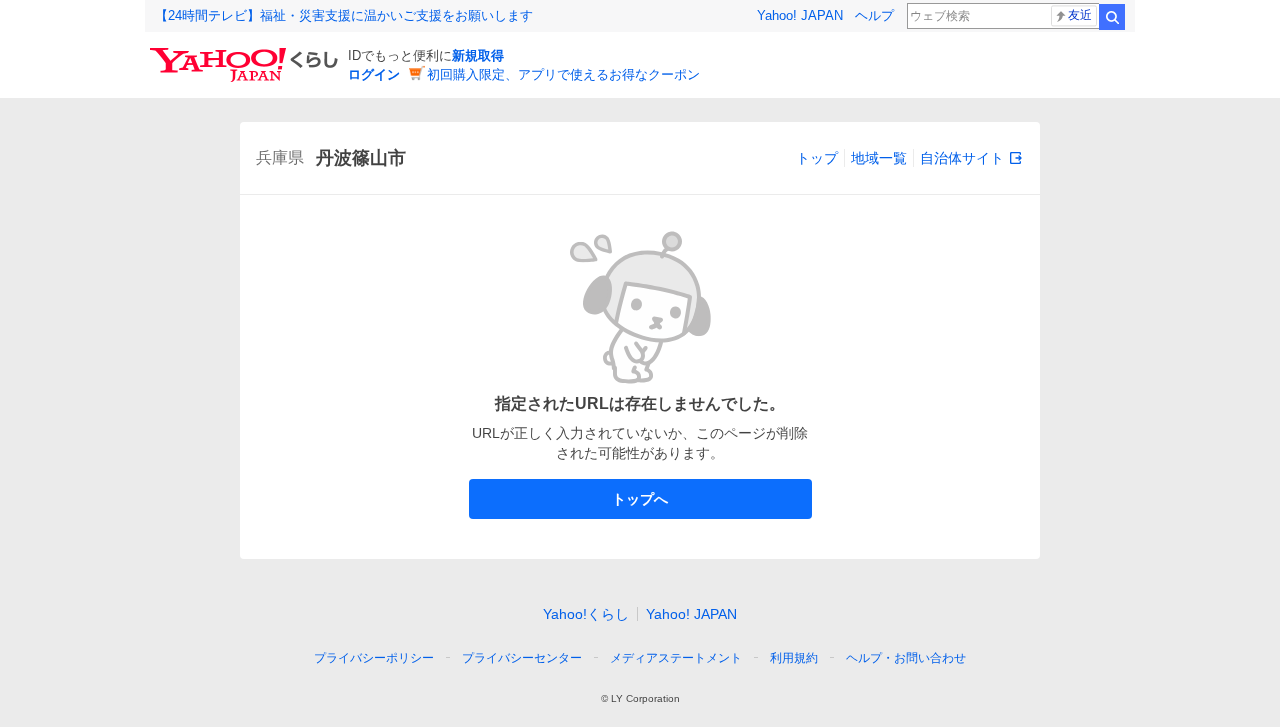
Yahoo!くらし (586, 614)
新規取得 (478, 55)
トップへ (640, 499)
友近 (1080, 15)
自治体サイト (962, 158)
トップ (817, 158)
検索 (1112, 17)
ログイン (374, 74)
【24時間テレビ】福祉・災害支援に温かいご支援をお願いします (344, 15)
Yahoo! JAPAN (800, 15)
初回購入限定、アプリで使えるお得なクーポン (563, 74)
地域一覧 (879, 158)
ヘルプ (874, 15)
